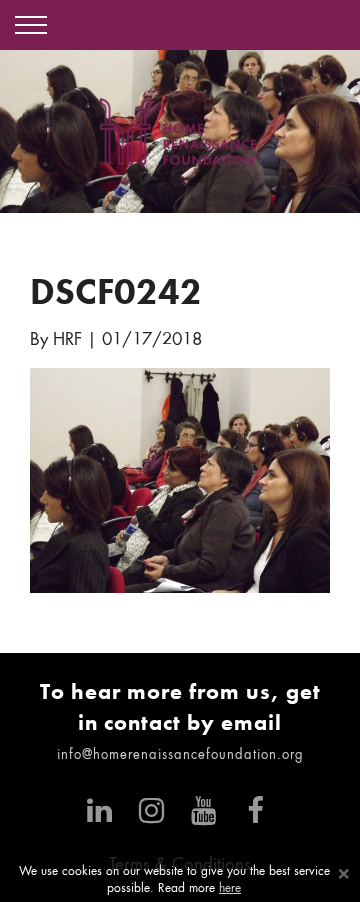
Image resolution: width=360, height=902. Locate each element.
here (230, 889)
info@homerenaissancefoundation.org (180, 755)
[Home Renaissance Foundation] (180, 131)
